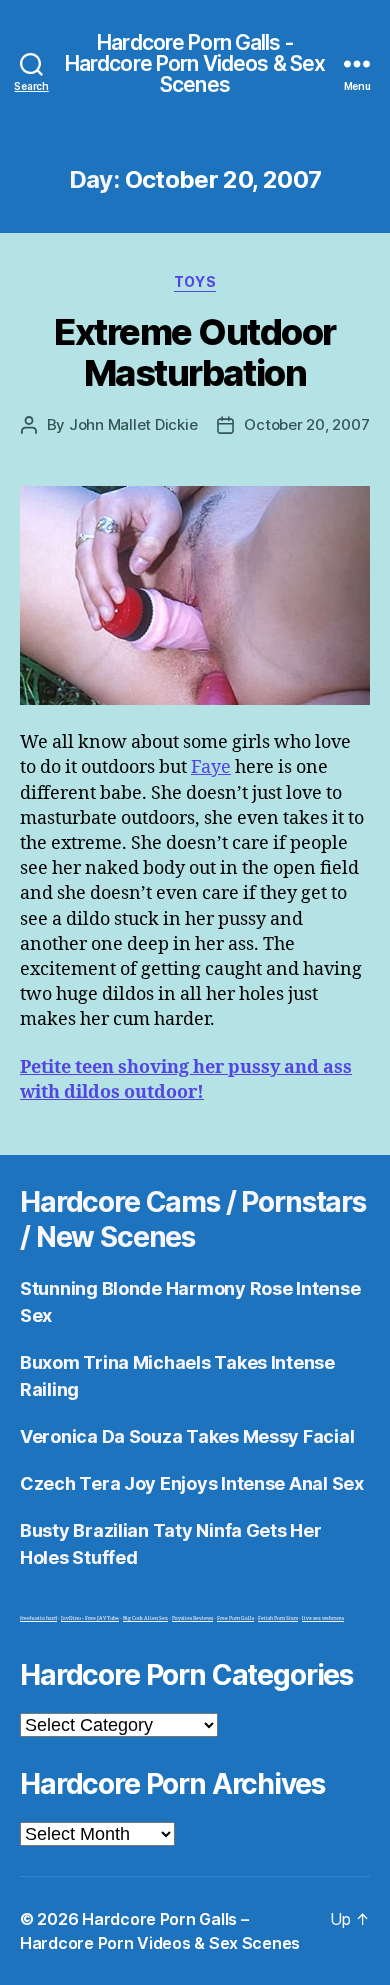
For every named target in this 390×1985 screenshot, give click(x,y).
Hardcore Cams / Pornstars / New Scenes (193, 1219)
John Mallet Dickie (133, 424)
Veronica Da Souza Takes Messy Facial (187, 1436)
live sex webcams (323, 1618)
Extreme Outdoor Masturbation (195, 352)
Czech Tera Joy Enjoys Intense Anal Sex (192, 1483)
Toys (195, 281)
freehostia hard (38, 1618)
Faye (211, 767)
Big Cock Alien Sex (145, 1618)
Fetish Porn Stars (278, 1618)
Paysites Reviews (192, 1618)
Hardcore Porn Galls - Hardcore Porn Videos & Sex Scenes (195, 63)
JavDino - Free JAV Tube (90, 1618)
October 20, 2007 (306, 424)
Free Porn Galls (235, 1618)
